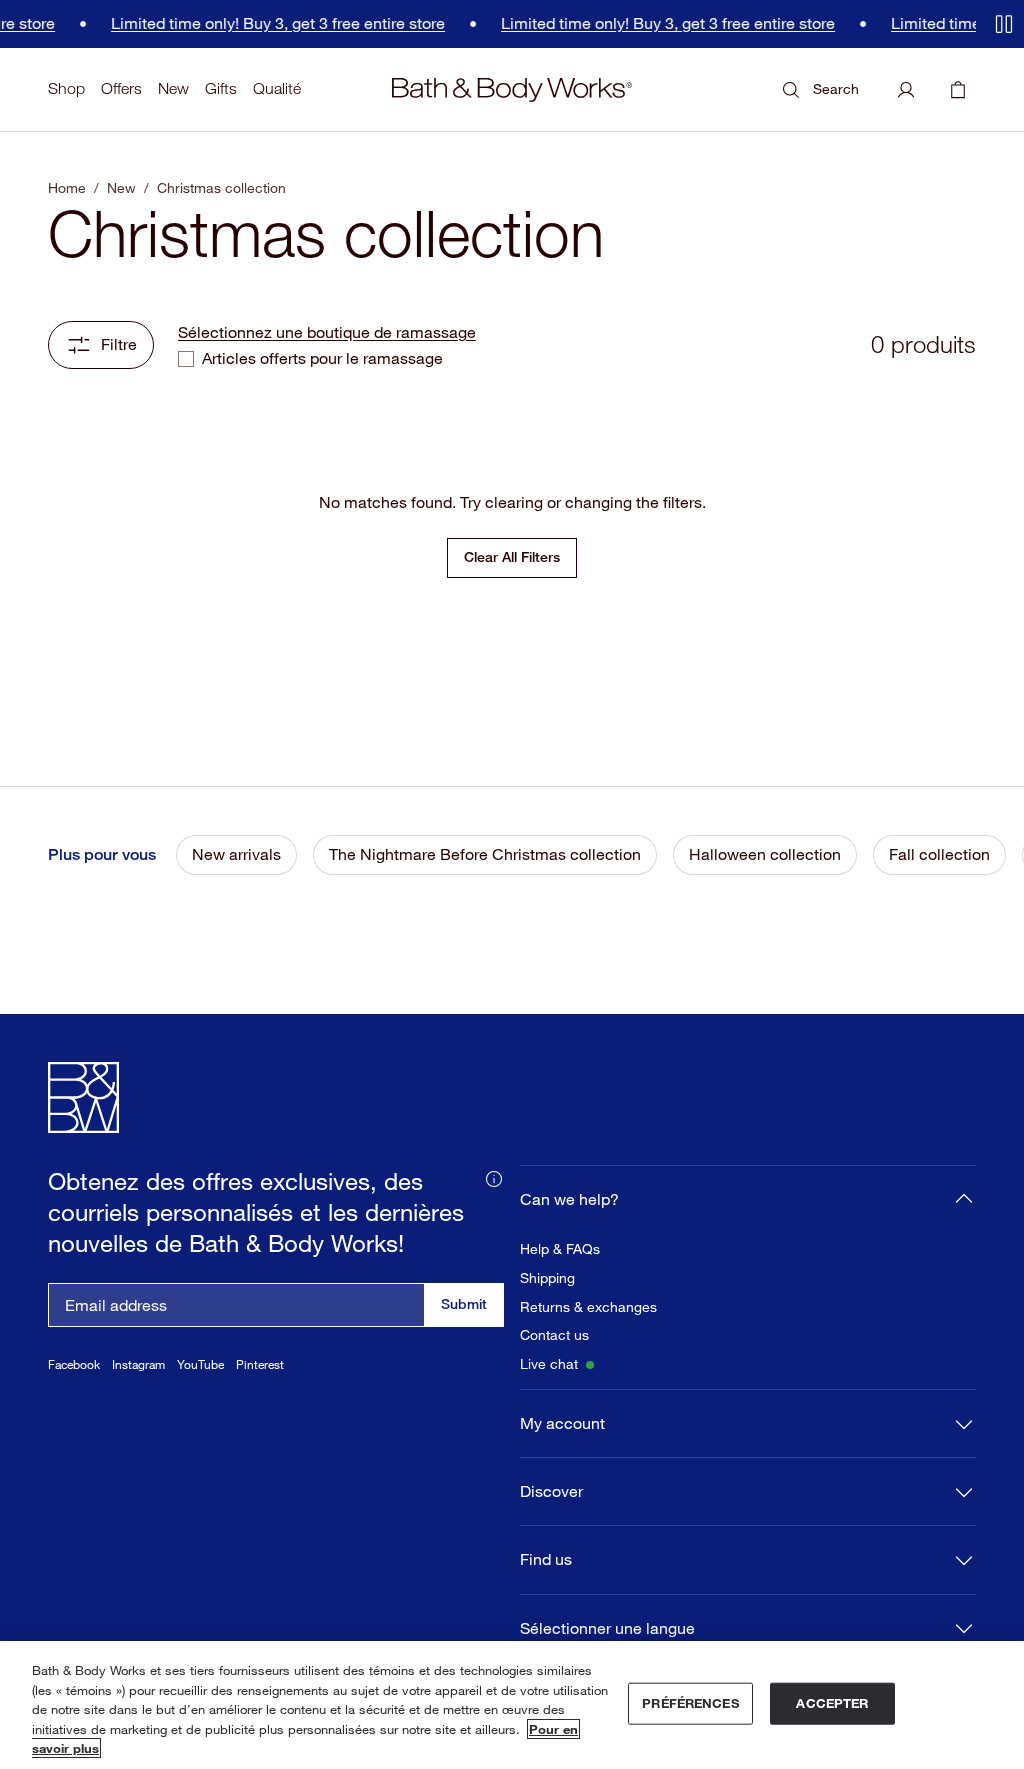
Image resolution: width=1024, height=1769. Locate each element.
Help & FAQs (560, 1249)
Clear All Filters (512, 556)
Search (836, 88)
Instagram (138, 1364)
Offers (121, 88)
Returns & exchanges (588, 1307)
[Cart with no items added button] (958, 90)
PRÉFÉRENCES (690, 1703)
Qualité (277, 88)
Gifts (221, 88)
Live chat (549, 1364)
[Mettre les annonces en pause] (1004, 24)
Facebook (74, 1364)
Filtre (119, 344)
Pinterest (260, 1364)
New (173, 88)
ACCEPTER (832, 1703)
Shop (66, 88)
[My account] (906, 90)
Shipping (547, 1278)
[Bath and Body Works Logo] (512, 90)
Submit (464, 1303)
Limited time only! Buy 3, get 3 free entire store (267, 23)
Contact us (554, 1335)
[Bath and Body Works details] (494, 1177)
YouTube (200, 1364)
